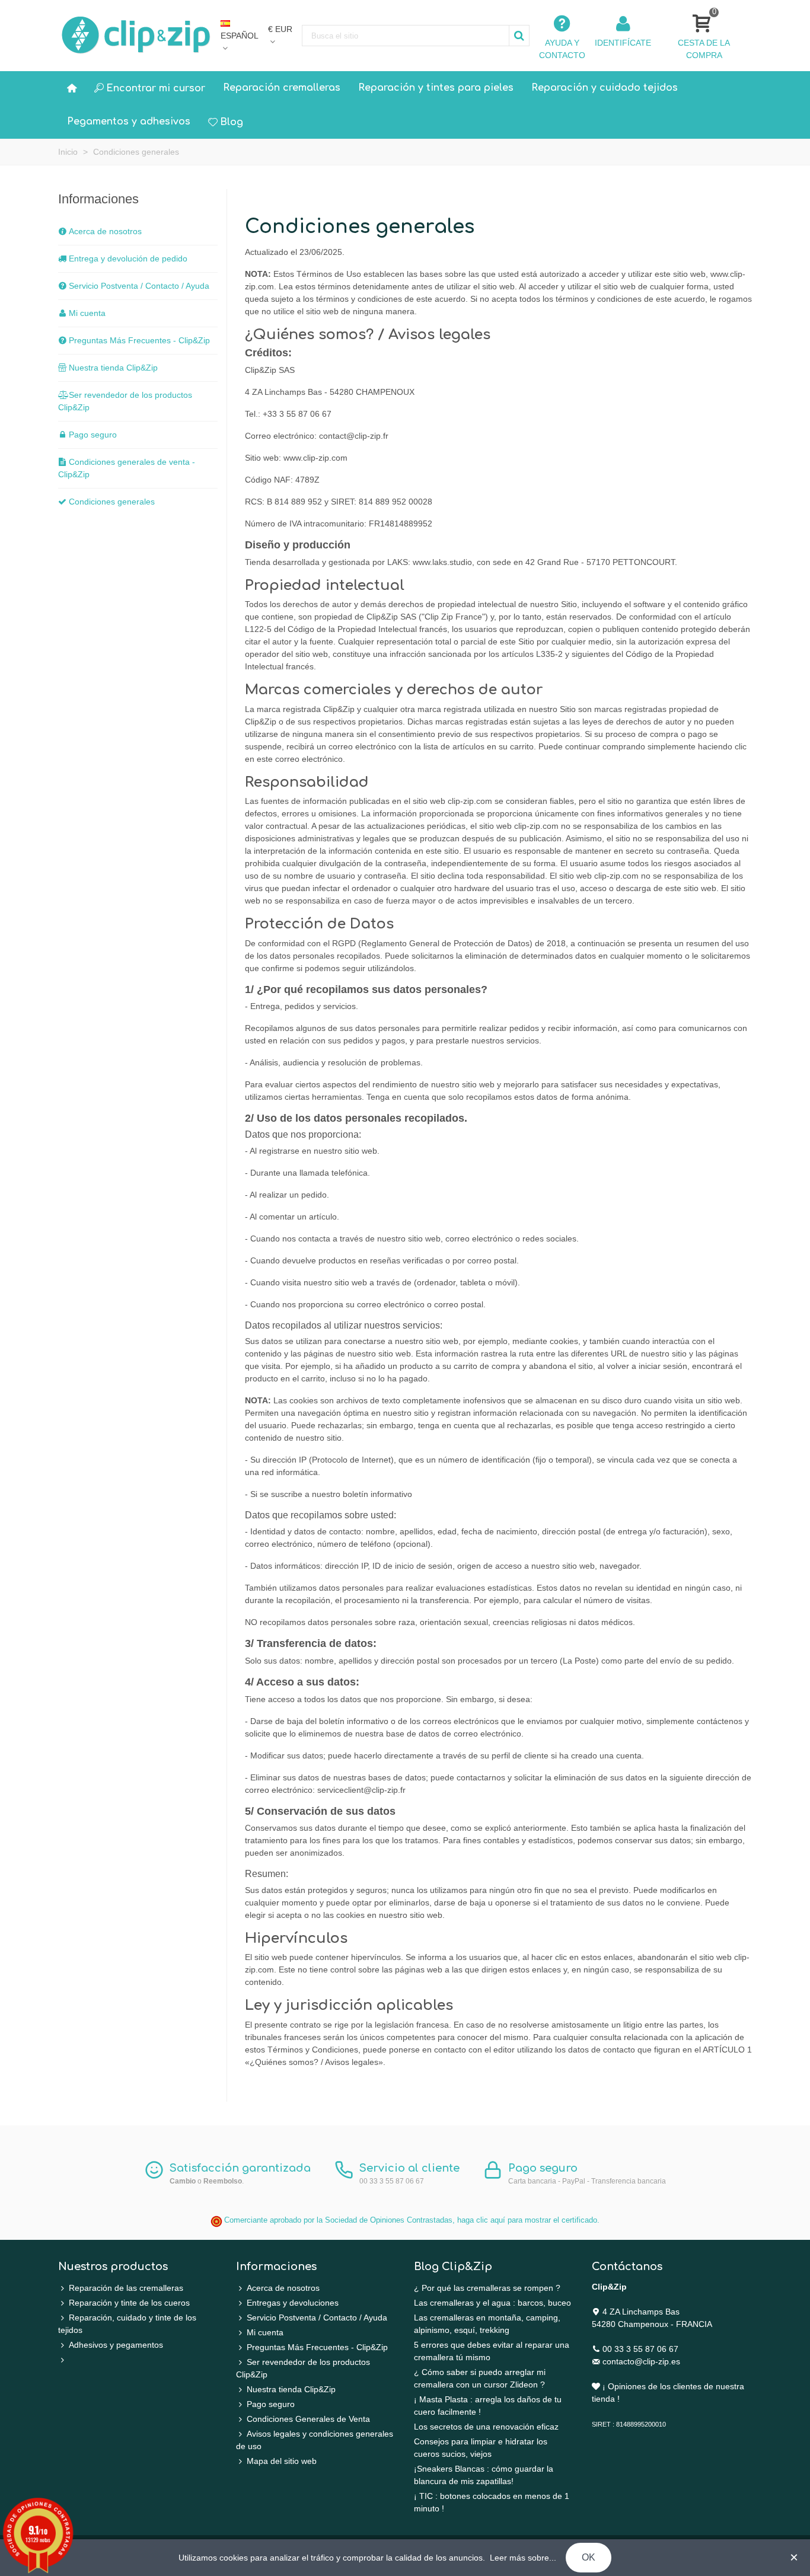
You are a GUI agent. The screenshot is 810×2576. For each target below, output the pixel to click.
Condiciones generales (112, 502)
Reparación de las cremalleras (126, 2288)
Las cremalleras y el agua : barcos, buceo (492, 2303)
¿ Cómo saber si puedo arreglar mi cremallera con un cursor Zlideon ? (480, 2378)
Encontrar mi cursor (156, 88)
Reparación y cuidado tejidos (605, 88)
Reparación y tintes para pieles (436, 88)
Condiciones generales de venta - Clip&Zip (127, 468)
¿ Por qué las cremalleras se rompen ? (487, 2288)
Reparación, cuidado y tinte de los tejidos (127, 2324)
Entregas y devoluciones (293, 2303)
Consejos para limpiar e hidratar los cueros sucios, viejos (481, 2448)
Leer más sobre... (523, 2558)
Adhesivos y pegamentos (116, 2345)
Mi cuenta (87, 313)
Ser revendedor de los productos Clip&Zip (125, 401)
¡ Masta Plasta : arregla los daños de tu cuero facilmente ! (488, 2406)
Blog (232, 122)
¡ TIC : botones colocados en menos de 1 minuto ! (492, 2502)
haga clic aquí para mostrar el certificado (527, 2220)
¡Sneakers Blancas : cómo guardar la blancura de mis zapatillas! (484, 2475)
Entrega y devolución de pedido (128, 258)
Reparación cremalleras (282, 88)
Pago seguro (93, 435)
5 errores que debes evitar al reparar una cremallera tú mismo (492, 2351)
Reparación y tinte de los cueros (129, 2303)
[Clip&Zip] (137, 36)
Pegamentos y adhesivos (129, 122)
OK (589, 2557)
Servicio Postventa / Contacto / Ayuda (139, 286)
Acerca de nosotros (105, 231)
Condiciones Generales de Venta (308, 2419)
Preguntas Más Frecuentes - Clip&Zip (139, 340)
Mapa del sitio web (282, 2461)
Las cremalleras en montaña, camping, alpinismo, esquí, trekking (487, 2324)
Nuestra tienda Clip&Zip (113, 368)
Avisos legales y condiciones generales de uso (315, 2440)
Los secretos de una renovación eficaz (486, 2427)
